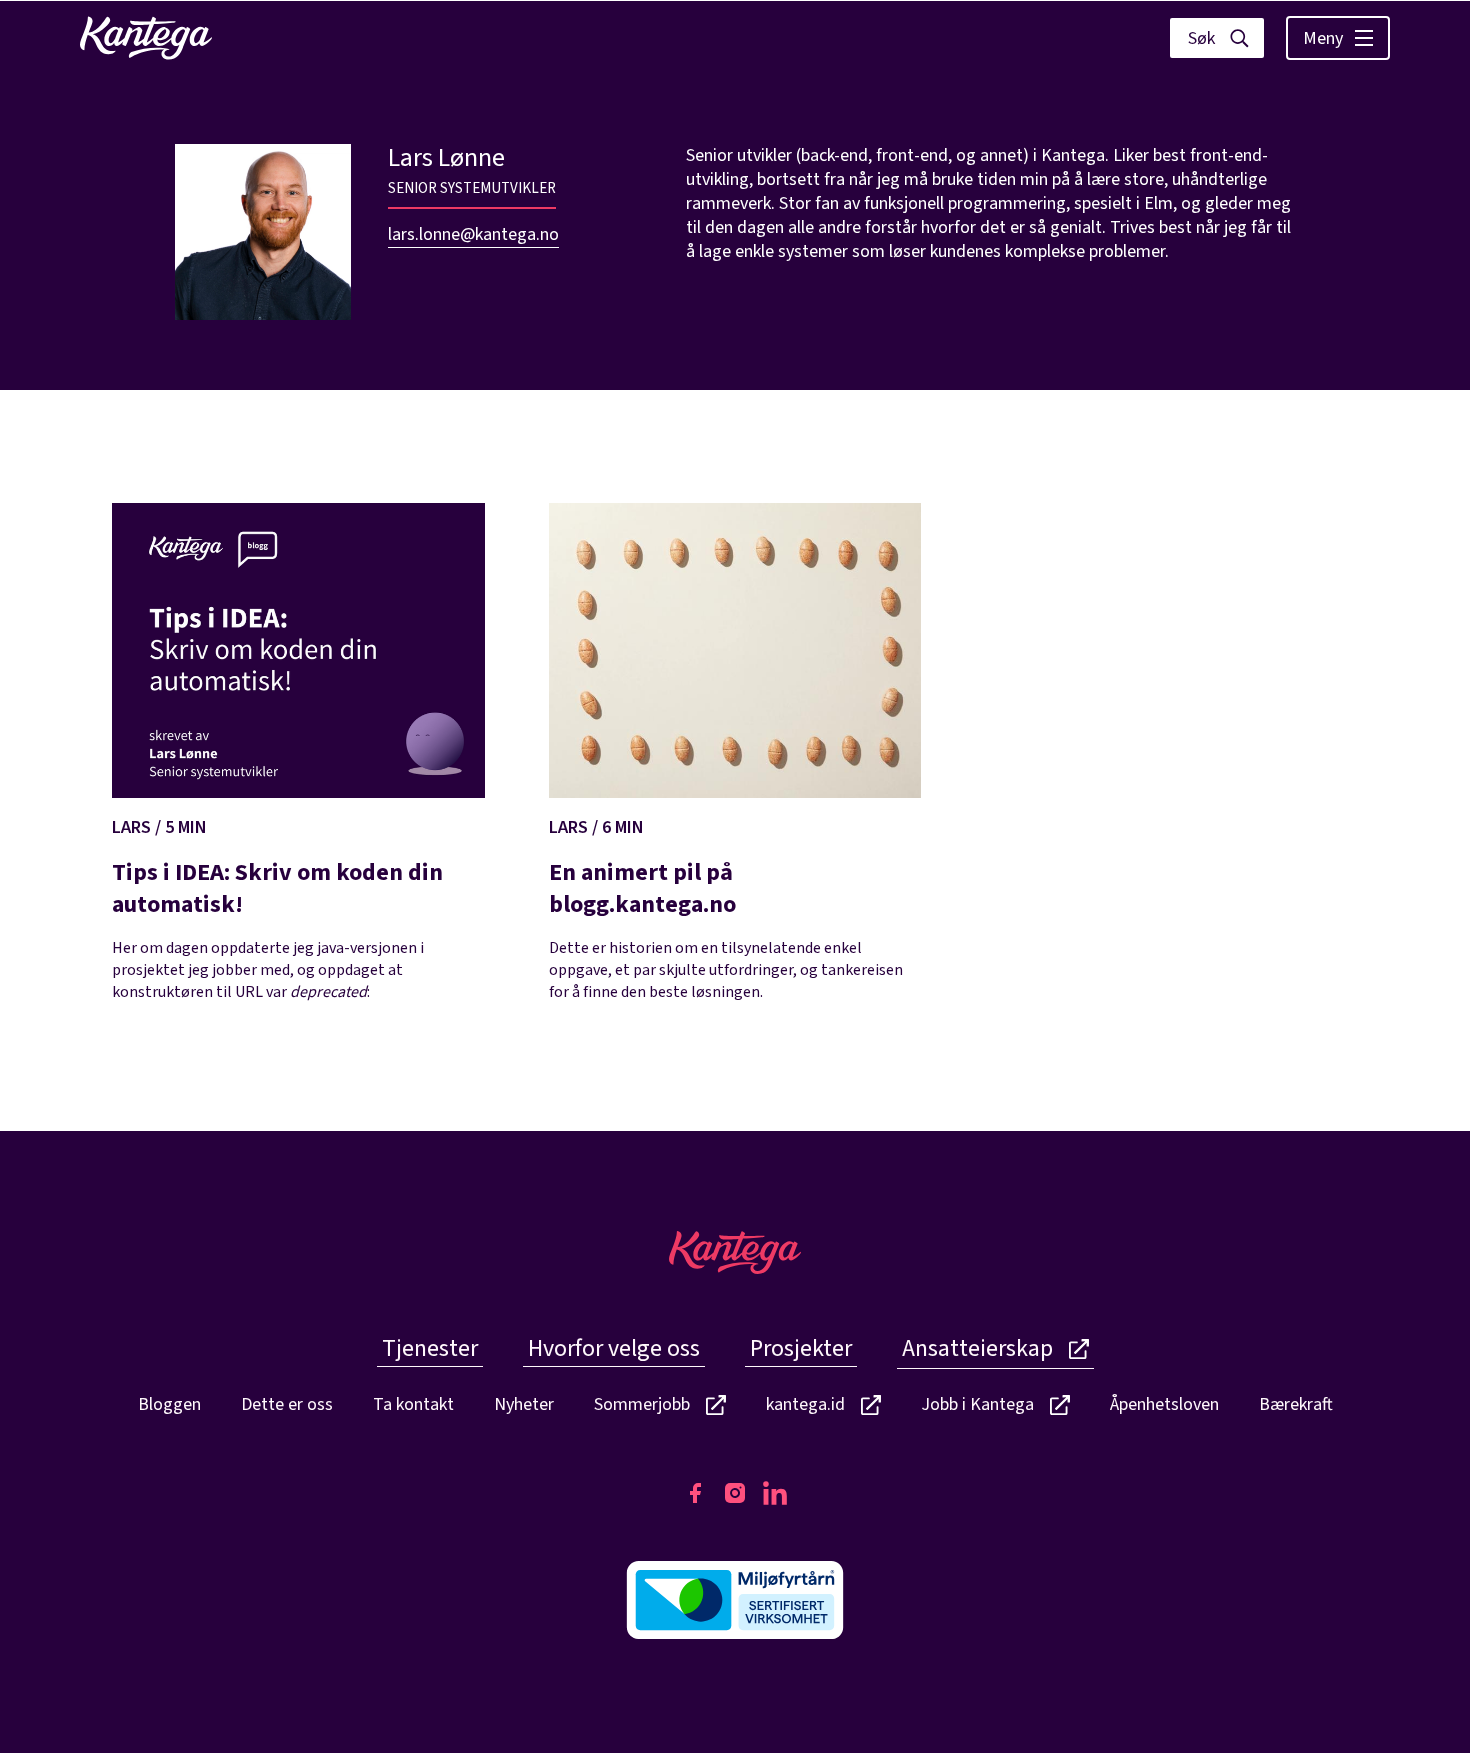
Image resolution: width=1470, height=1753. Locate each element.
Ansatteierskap (977, 1348)
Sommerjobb (642, 1405)
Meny (1323, 38)
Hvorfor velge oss (614, 1348)
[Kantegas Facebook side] (695, 1493)
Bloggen (169, 1404)
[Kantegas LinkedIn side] (775, 1493)
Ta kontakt (413, 1404)
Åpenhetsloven (1164, 1404)
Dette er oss (287, 1404)
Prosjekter (801, 1348)
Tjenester (430, 1348)
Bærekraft (1296, 1404)
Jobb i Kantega (977, 1405)
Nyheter (524, 1404)
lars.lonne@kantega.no (473, 235)
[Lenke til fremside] (146, 38)
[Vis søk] (1217, 38)
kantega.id (805, 1405)
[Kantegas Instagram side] (735, 1493)
